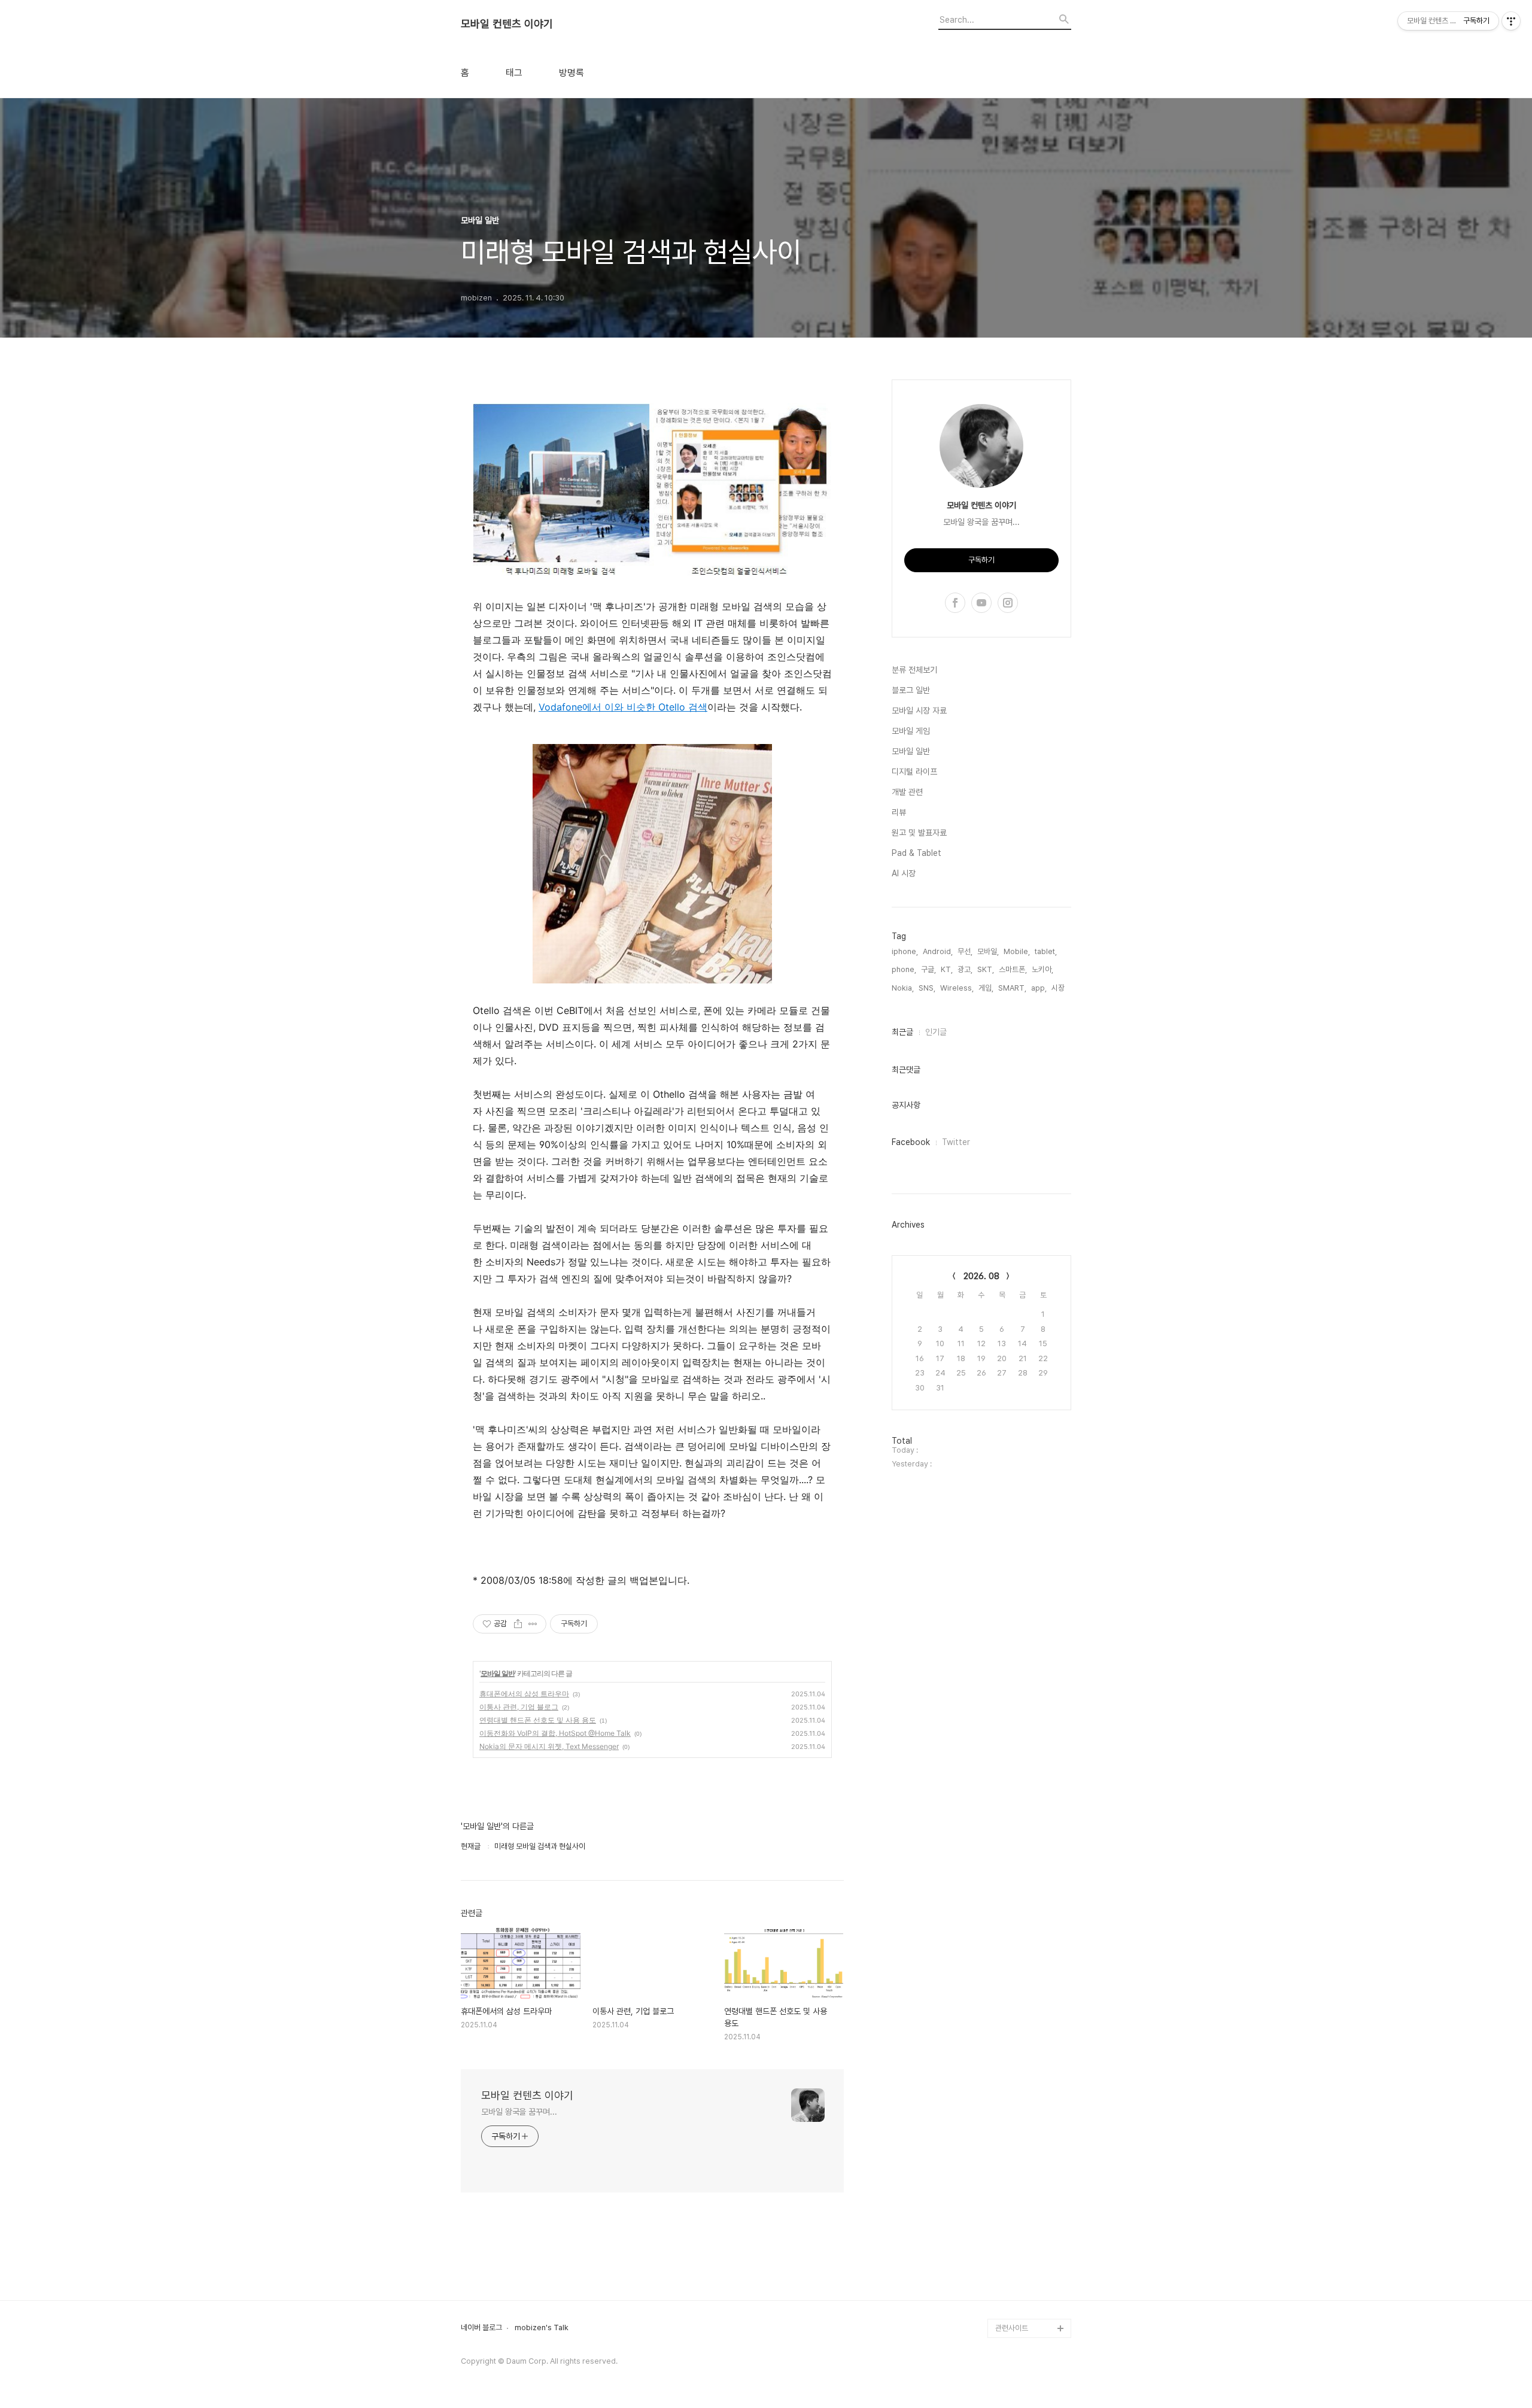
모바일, (988, 951)
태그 (514, 73)
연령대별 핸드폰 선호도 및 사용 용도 (538, 1720)
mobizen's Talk (542, 2328)
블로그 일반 (911, 690)
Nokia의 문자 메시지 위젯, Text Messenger (549, 1746)
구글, (928, 969)
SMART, (1012, 988)
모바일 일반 (498, 1673)
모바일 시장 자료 (919, 710)
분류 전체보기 (914, 670)
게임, (986, 988)
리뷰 (899, 812)
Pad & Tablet (917, 853)
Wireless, (957, 988)
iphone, (905, 951)
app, (1039, 988)
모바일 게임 (911, 731)
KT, (947, 969)
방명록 (572, 73)
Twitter (956, 1142)
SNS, (927, 988)
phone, (904, 969)
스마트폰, (1013, 969)
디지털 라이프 (914, 772)
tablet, (1046, 951)
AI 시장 (904, 873)
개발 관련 (907, 792)
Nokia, (903, 988)
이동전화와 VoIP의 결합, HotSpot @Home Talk (555, 1733)
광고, (965, 969)
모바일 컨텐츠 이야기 (507, 24)
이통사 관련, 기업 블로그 (519, 1707)
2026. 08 (981, 1276)
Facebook (911, 1142)
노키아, (1042, 969)
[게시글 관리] (533, 1624)
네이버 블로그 (481, 2328)
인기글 (936, 1032)
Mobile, (1017, 951)
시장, (1059, 988)
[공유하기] (518, 1624)
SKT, (986, 969)
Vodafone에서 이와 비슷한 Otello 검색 (623, 707)
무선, (965, 951)
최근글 (902, 1032)
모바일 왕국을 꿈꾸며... (519, 2112)
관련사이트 (1012, 2328)
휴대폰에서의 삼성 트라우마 (524, 1694)
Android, (938, 951)
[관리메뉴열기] (1511, 21)
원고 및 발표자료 (919, 833)
